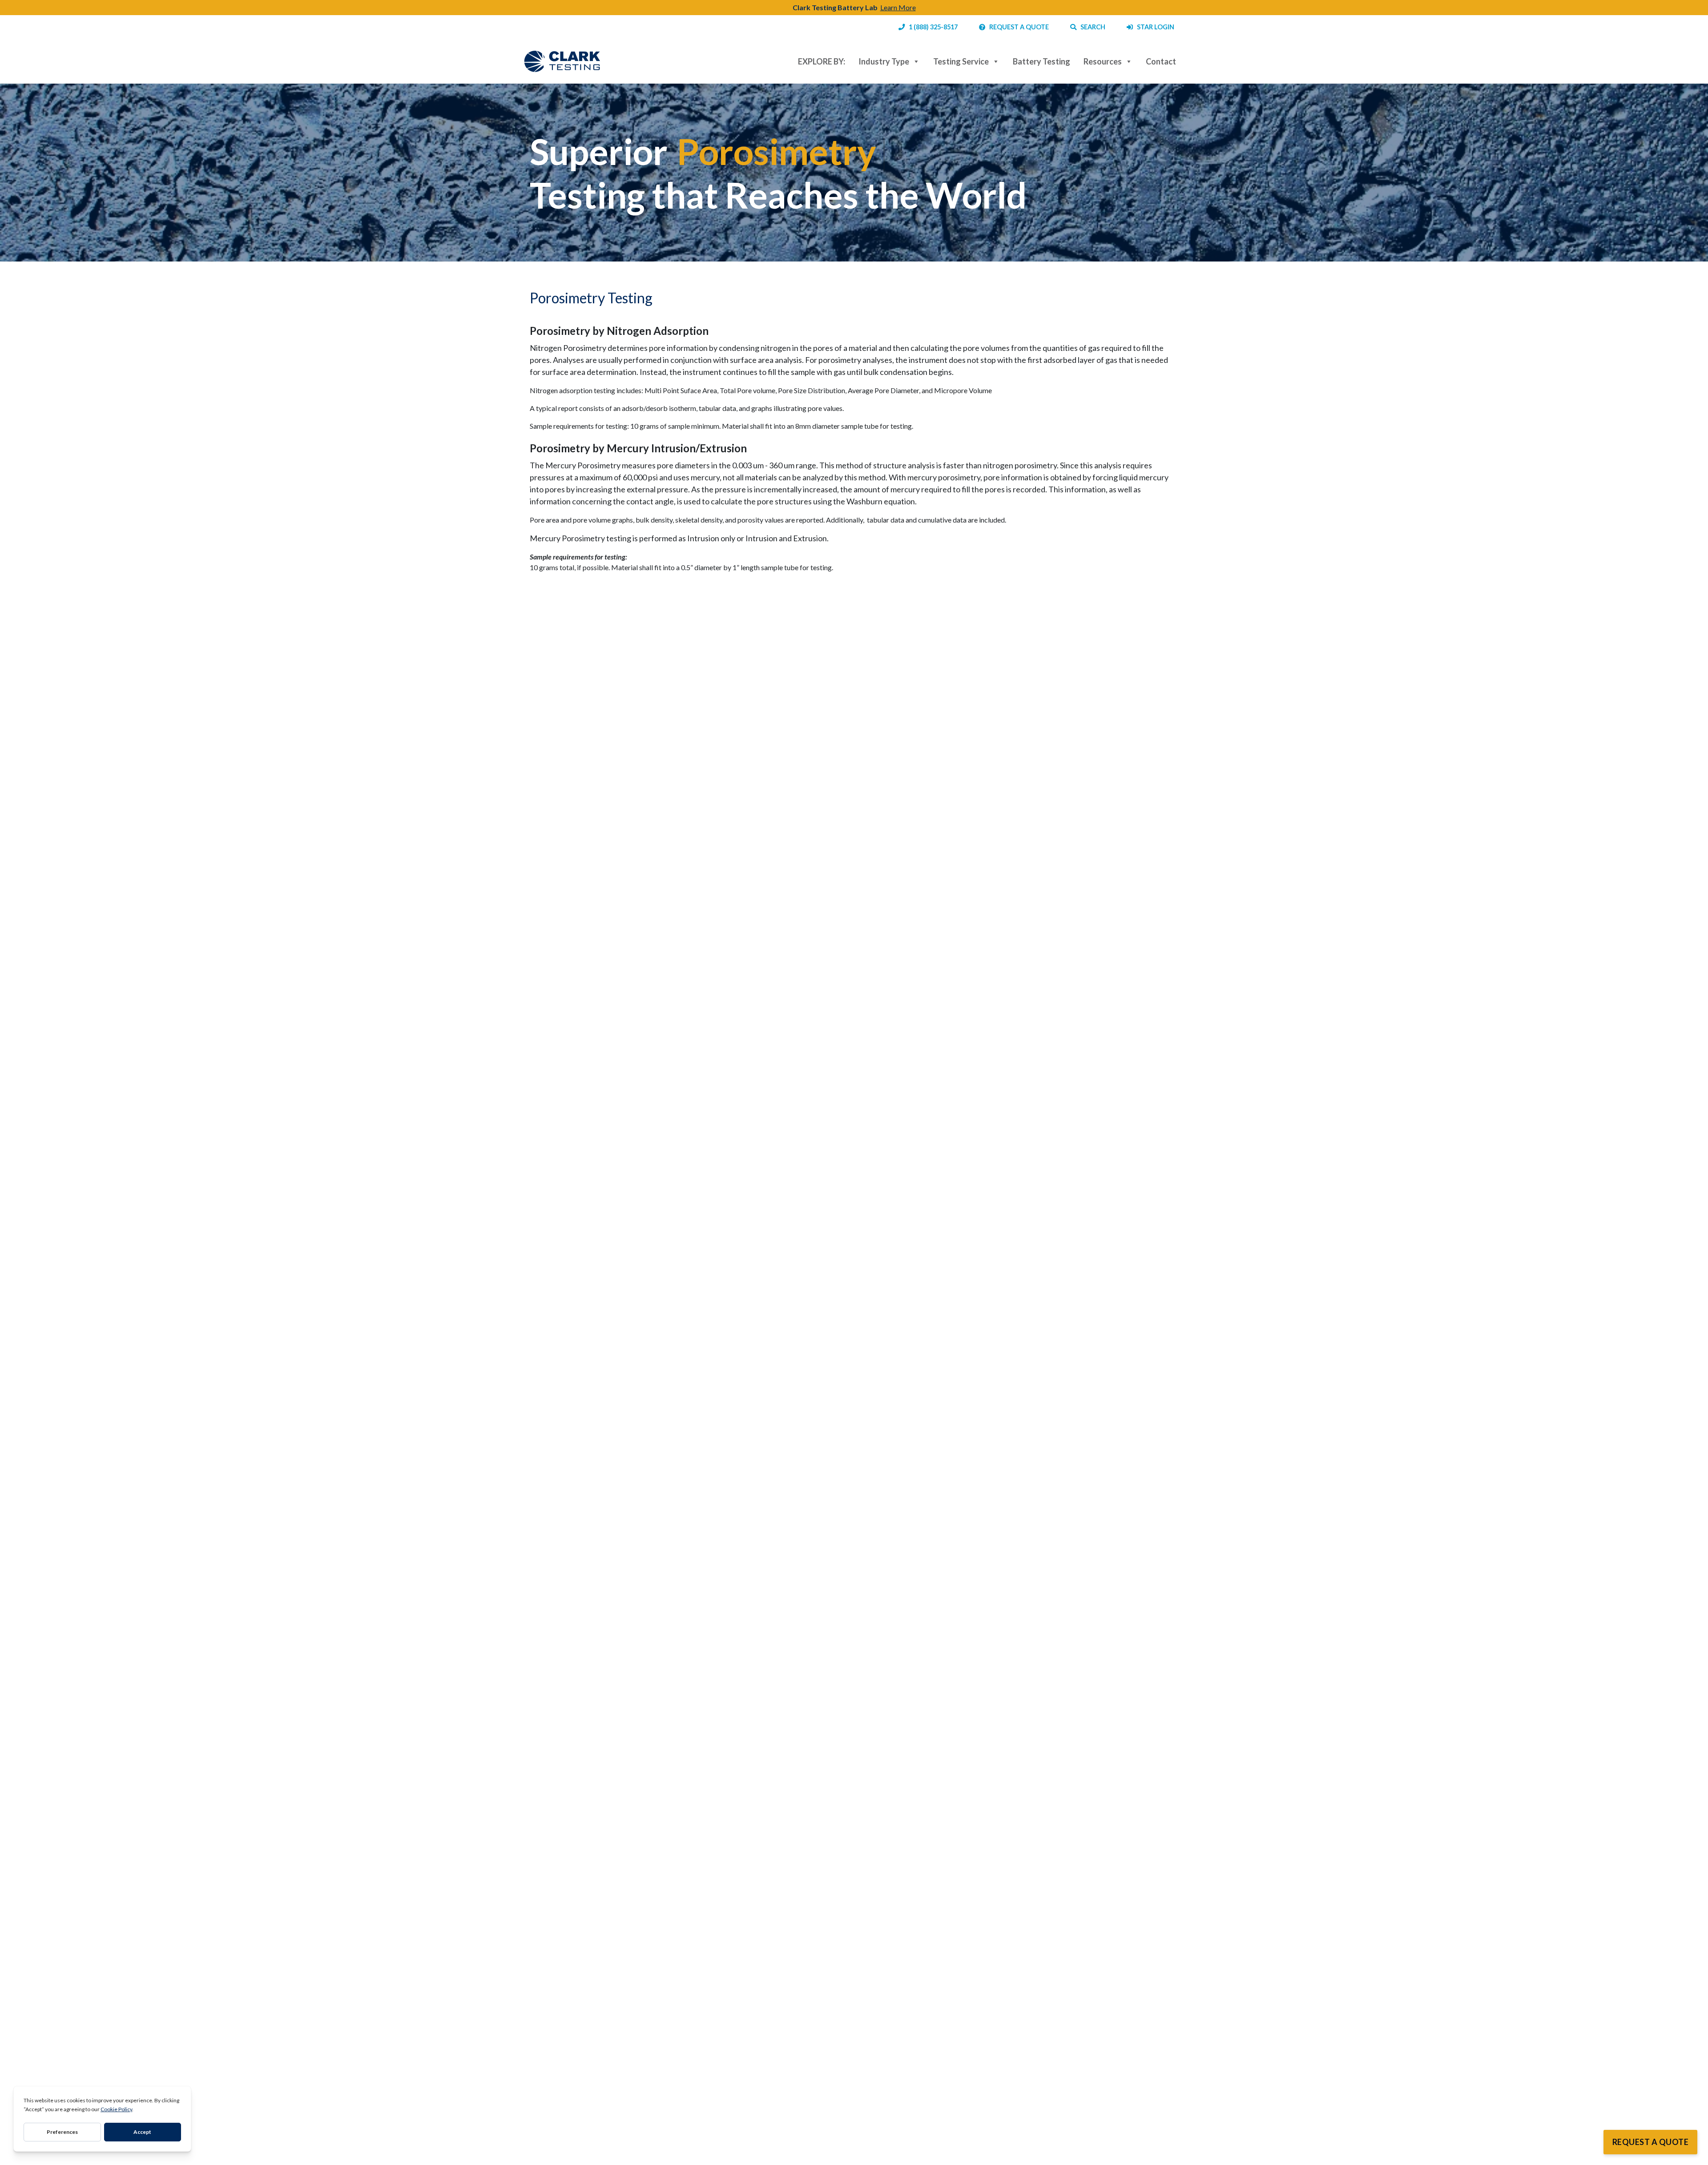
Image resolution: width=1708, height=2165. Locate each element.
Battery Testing (1041, 61)
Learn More (898, 7)
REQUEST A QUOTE (1017, 27)
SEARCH (1091, 27)
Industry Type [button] (884, 61)
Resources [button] (1103, 61)
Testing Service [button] (961, 61)
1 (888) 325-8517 (931, 27)
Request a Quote (1651, 2142)
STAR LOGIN (1154, 27)
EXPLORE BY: (822, 61)
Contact (1161, 61)
